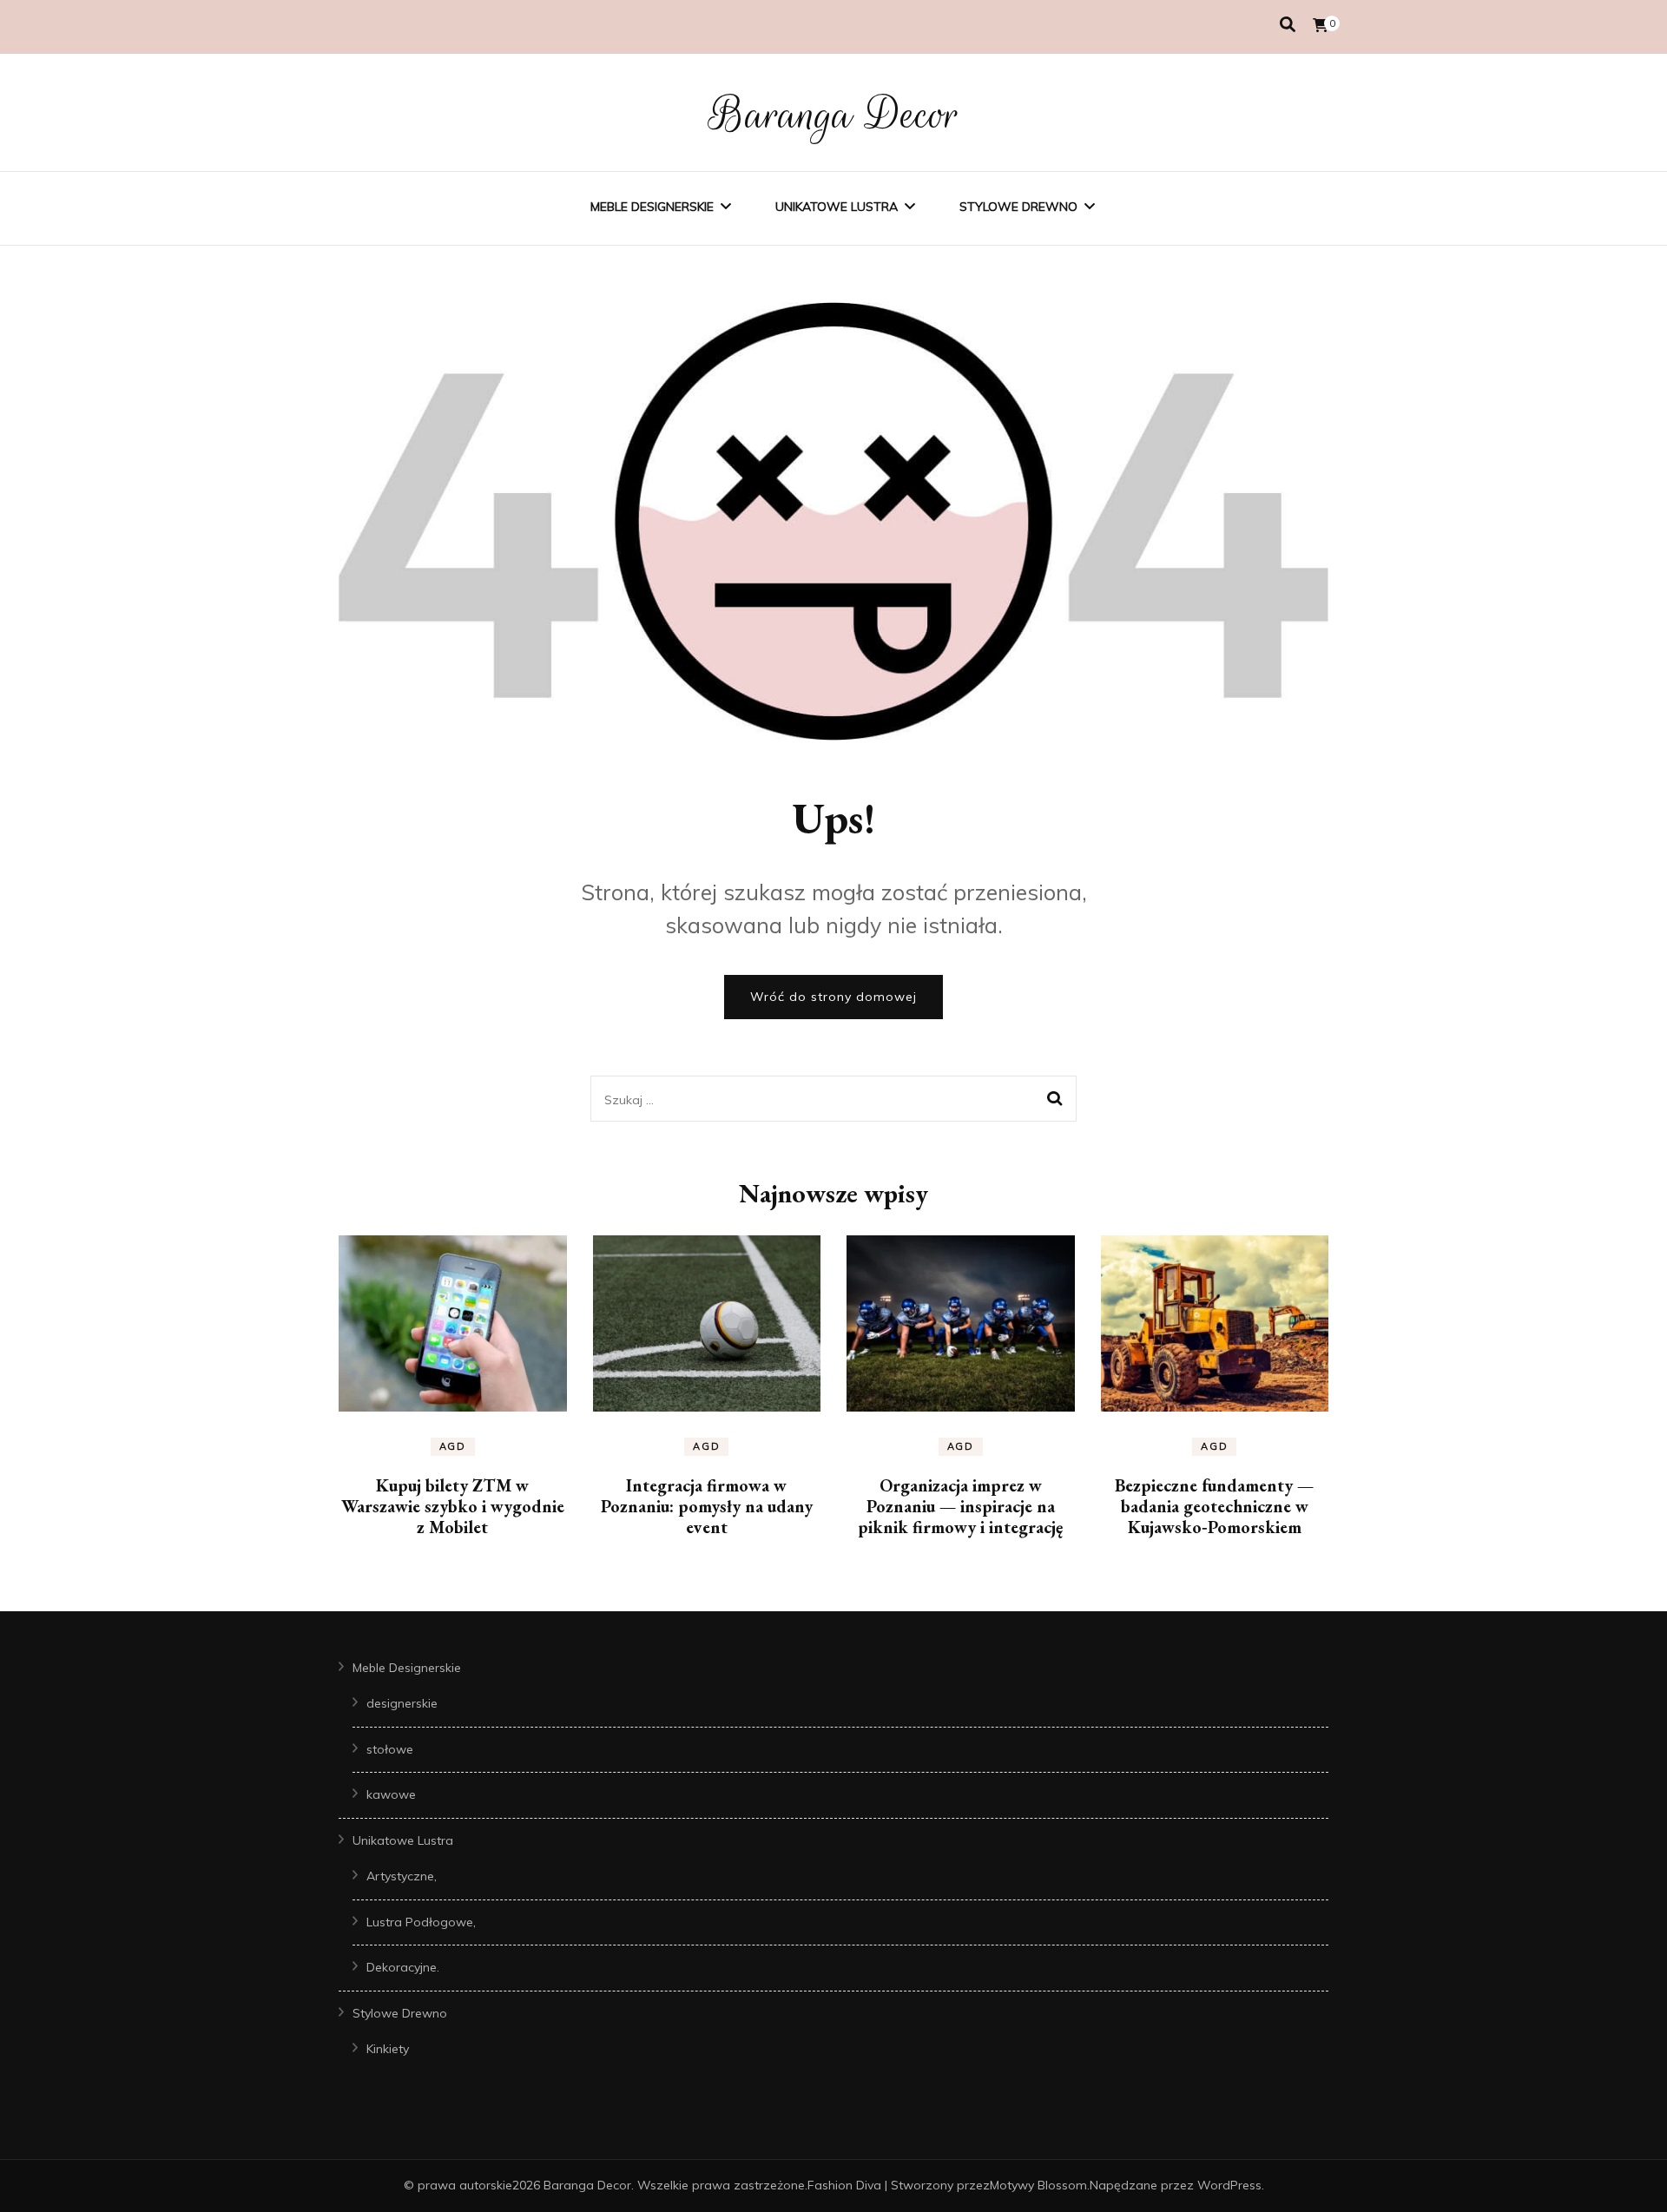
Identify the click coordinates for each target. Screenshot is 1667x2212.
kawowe (391, 1794)
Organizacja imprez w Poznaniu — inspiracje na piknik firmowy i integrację (960, 1506)
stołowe (390, 1749)
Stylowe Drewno (1018, 207)
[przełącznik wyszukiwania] (1288, 25)
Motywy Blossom (1038, 2185)
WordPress (1229, 2185)
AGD (453, 1446)
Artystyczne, (402, 1876)
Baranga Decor (834, 115)
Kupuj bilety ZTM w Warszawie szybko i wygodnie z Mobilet (453, 1506)
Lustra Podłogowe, (421, 1922)
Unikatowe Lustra (837, 207)
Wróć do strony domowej (833, 997)
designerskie (402, 1703)
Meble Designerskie (652, 207)
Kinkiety (388, 2049)
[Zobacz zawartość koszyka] (1321, 25)
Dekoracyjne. (403, 1967)
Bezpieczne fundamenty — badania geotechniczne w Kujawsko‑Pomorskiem (1214, 1506)
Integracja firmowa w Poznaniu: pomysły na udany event (707, 1506)
